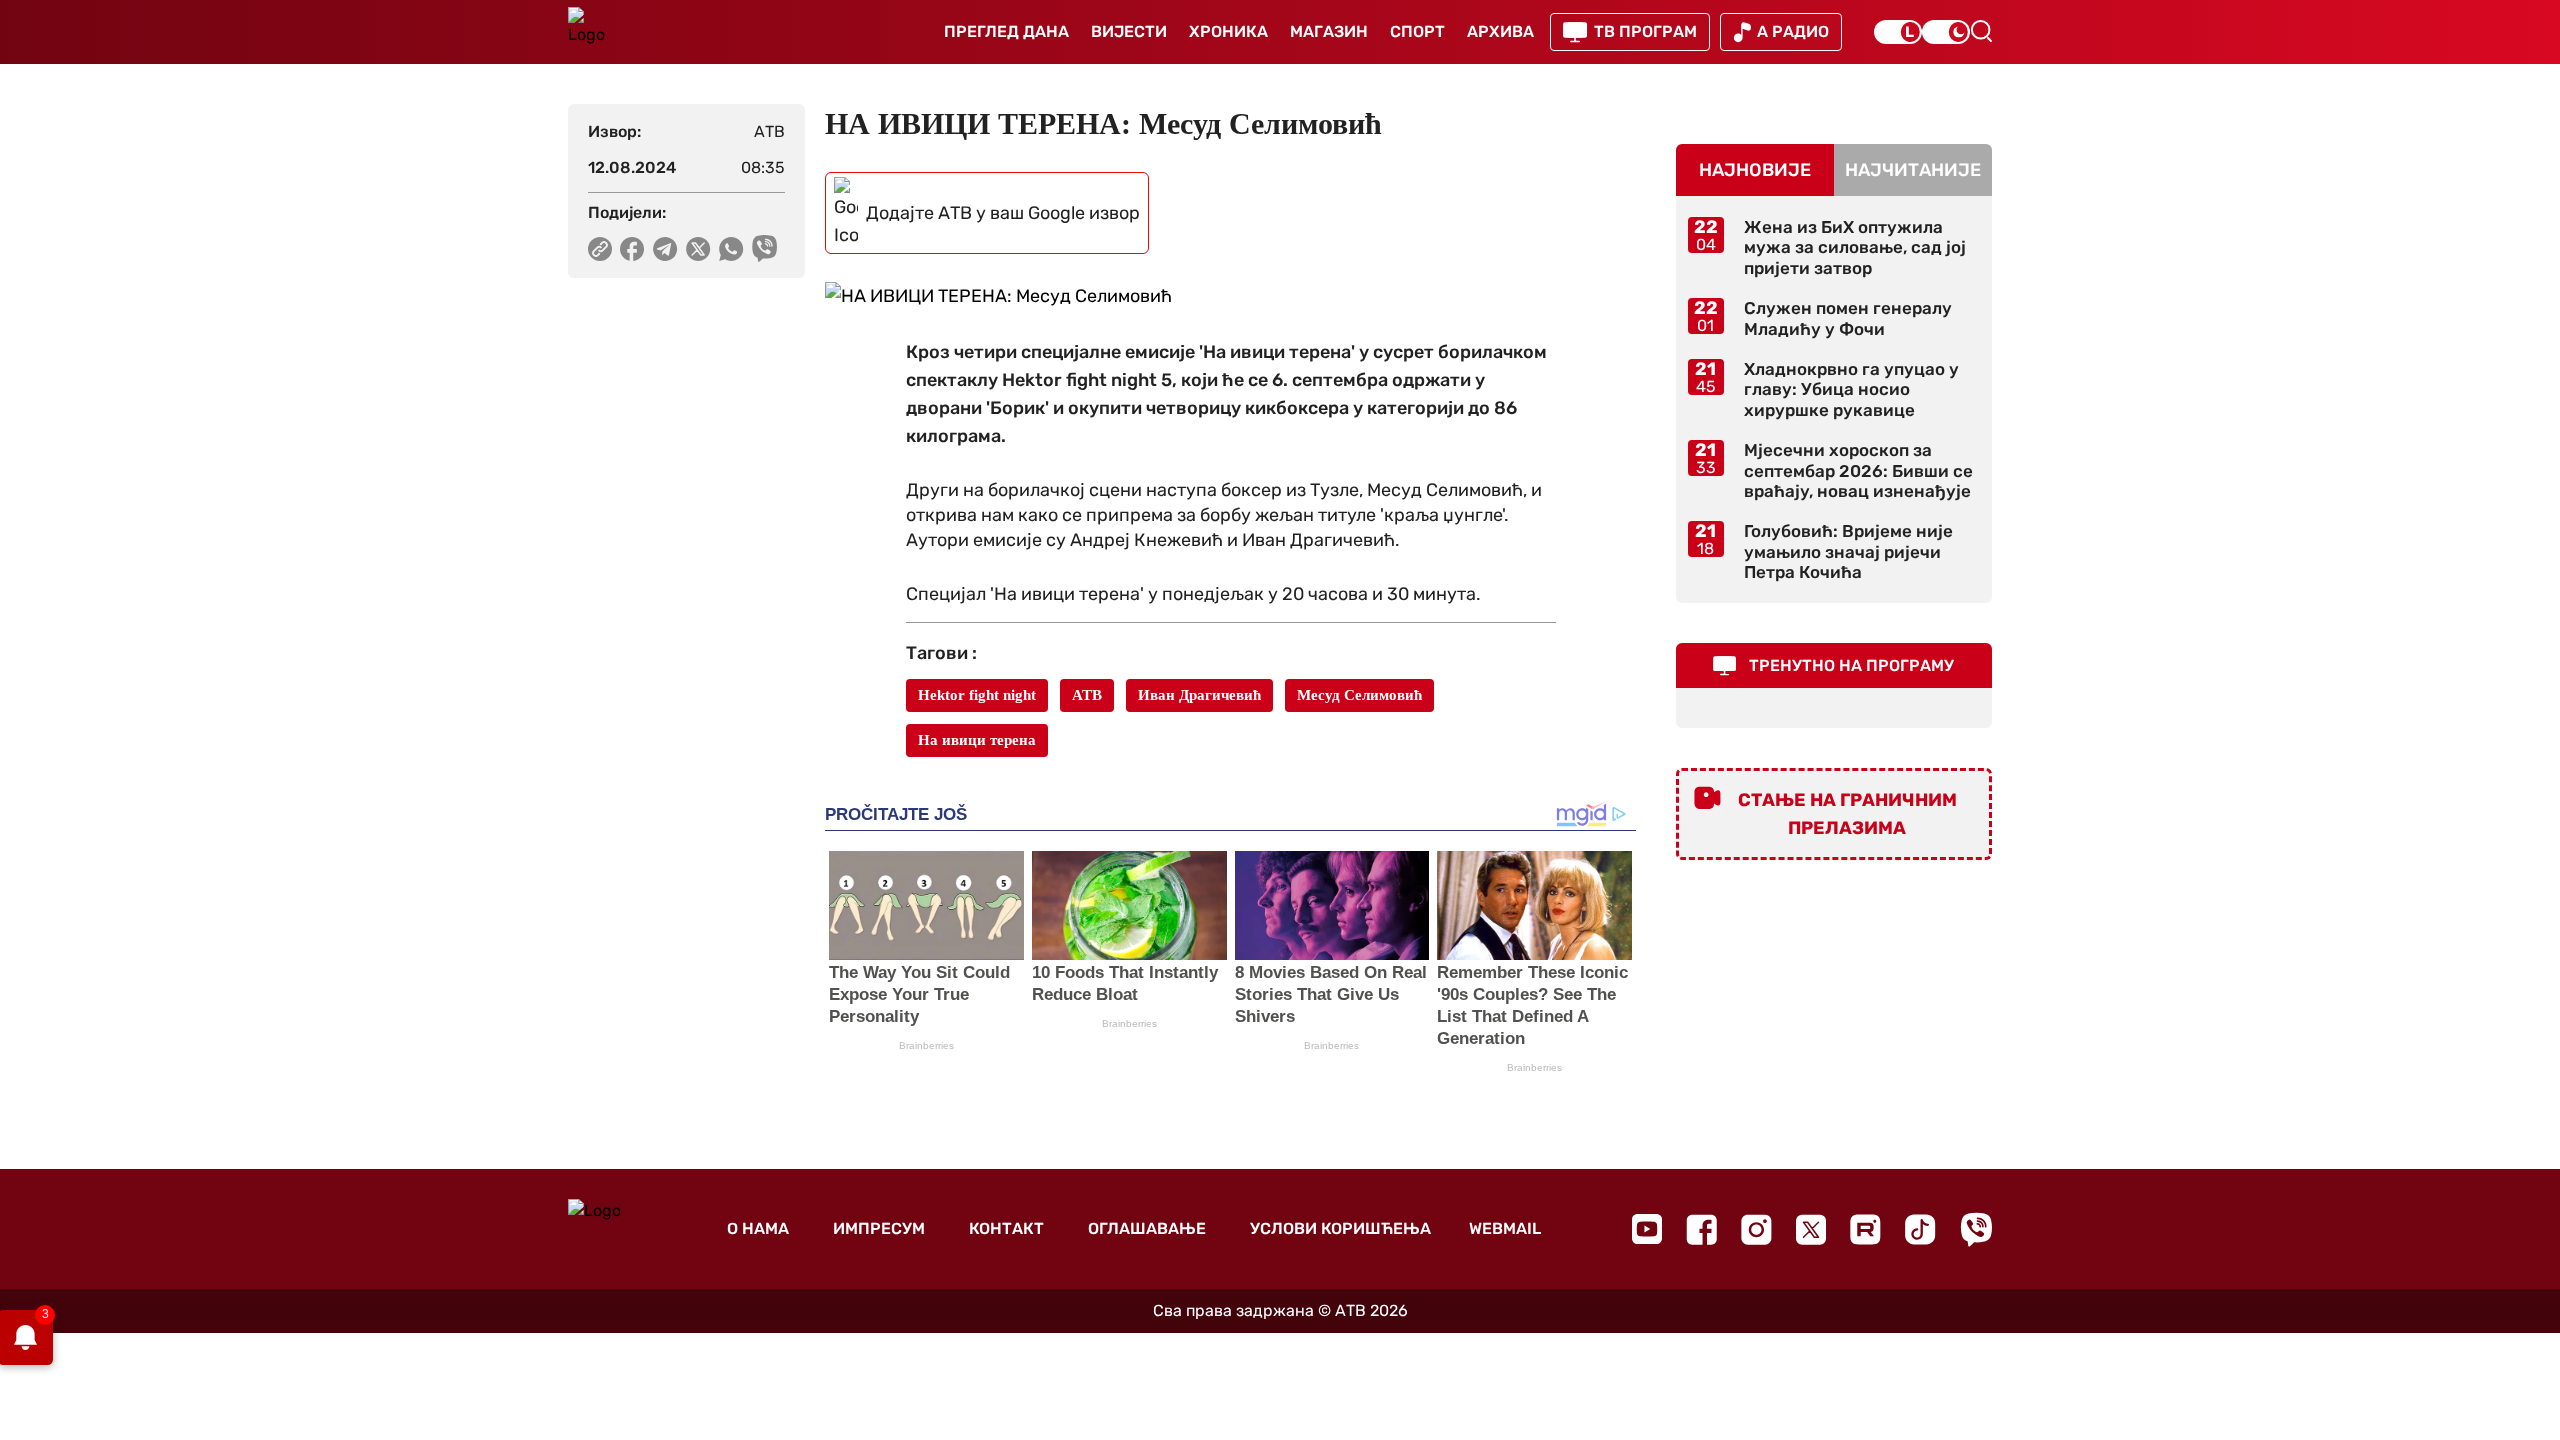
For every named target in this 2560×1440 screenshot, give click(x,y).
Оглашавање (1147, 1228)
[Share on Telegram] (665, 249)
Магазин (1329, 31)
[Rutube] (1865, 1229)
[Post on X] (698, 249)
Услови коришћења (1340, 1228)
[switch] (1898, 32)
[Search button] (1981, 31)
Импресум (879, 1228)
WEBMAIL (1505, 1228)
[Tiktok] (1920, 1229)
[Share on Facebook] (632, 249)
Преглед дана (1006, 31)
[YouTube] (1647, 1229)
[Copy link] (600, 249)
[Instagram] (1756, 1229)
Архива (1500, 31)
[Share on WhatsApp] (731, 249)
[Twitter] (1811, 1229)
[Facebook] (1701, 1229)
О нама (758, 1228)
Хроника (1228, 31)
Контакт (1006, 1228)
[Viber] (1976, 1229)
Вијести (1129, 31)
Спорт (1417, 31)
